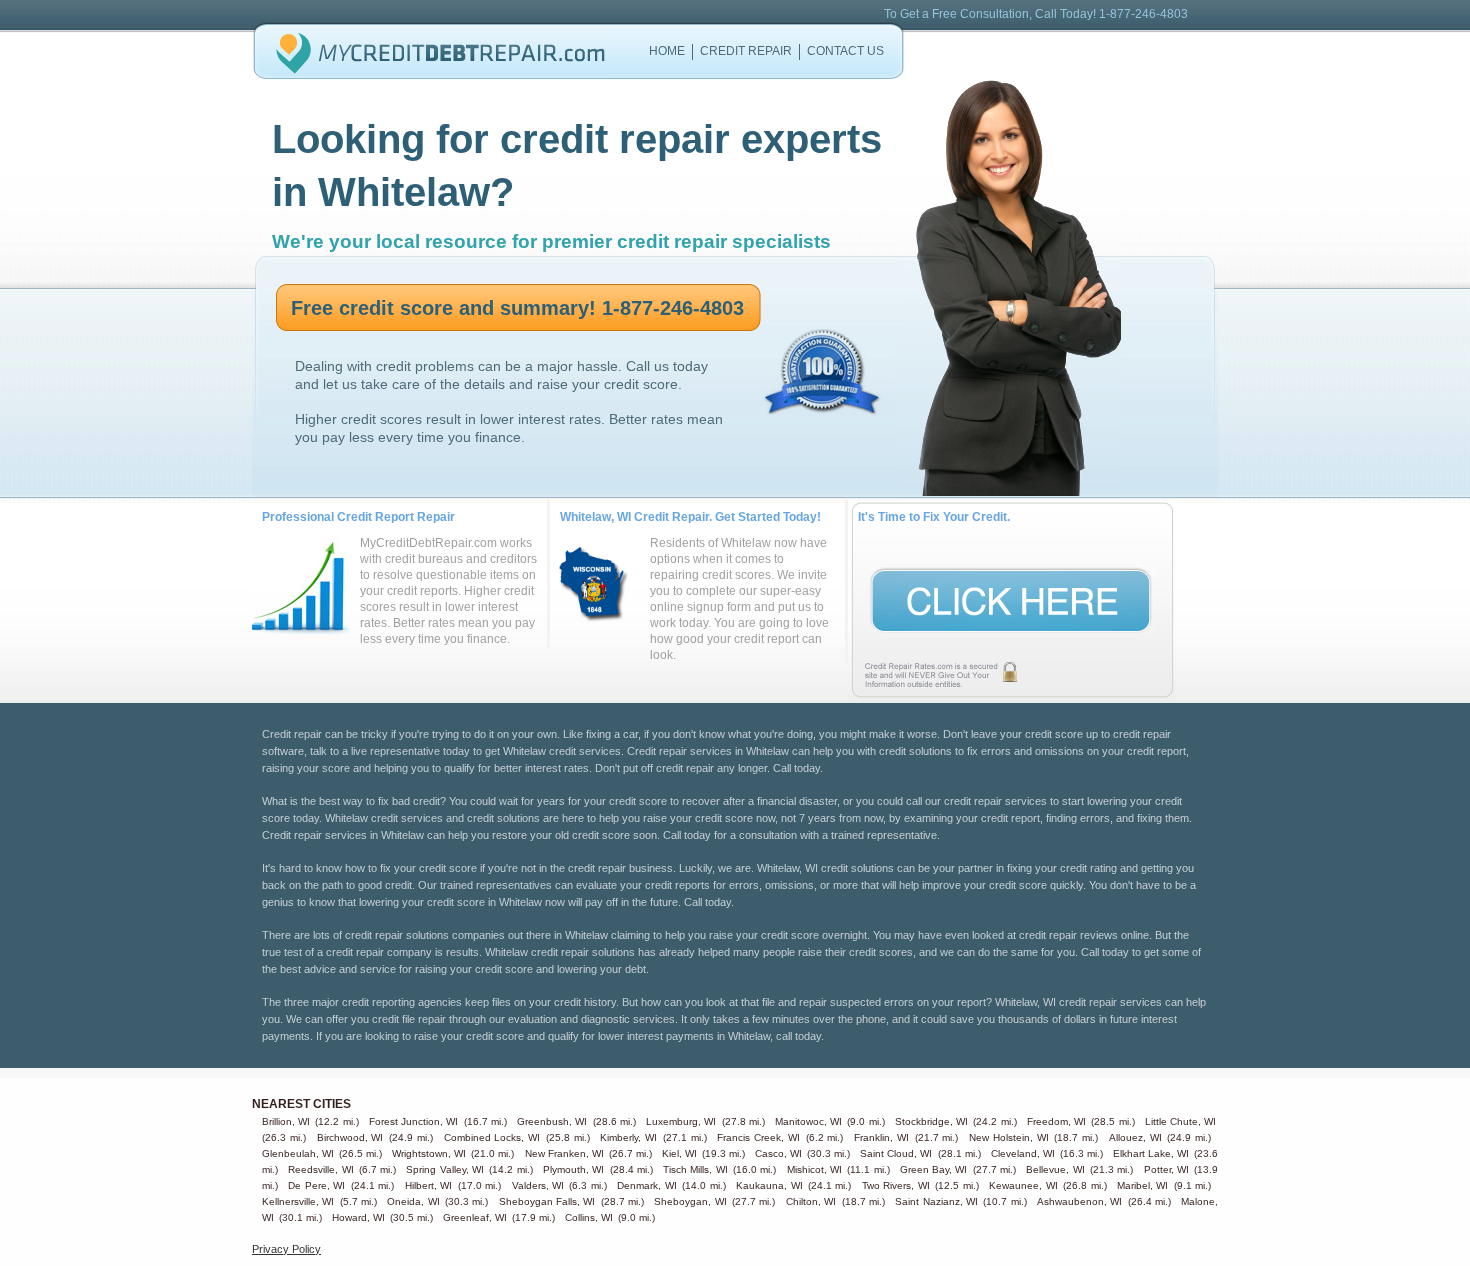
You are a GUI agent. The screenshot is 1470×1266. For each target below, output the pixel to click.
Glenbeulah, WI (298, 1153)
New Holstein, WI (1009, 1137)
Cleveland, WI (1023, 1153)
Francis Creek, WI (758, 1137)
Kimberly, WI (628, 1137)
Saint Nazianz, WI (936, 1201)
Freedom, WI (1056, 1121)
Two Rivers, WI (896, 1185)
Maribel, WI (1142, 1185)
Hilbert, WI (428, 1185)
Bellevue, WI (1055, 1169)
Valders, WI (538, 1185)
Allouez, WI (1135, 1137)
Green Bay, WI (934, 1169)
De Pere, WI (316, 1185)
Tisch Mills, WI (695, 1169)
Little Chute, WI (1180, 1121)
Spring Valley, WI (445, 1169)
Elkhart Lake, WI (1151, 1153)
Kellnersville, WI (298, 1201)
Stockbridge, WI (931, 1121)
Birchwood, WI (350, 1137)
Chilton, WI (811, 1201)
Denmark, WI (646, 1185)
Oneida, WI (413, 1201)
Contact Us (845, 51)
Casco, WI (778, 1153)
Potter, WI (1166, 1169)
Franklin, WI (881, 1137)
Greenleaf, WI (475, 1217)
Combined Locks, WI (492, 1137)
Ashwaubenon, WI (1079, 1201)
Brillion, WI (286, 1121)
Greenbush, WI (552, 1121)
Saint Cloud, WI (896, 1153)
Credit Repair (746, 51)
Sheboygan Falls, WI (547, 1201)
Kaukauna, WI (769, 1185)
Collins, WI (589, 1217)
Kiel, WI (679, 1153)
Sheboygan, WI (690, 1201)
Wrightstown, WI (429, 1153)
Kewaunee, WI (1023, 1185)
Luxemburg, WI (681, 1121)
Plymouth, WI (573, 1169)
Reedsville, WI (320, 1169)
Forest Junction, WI (413, 1121)
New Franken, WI (564, 1153)
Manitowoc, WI (808, 1121)
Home (667, 51)
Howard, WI (358, 1217)
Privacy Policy (286, 1249)
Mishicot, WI (814, 1169)
